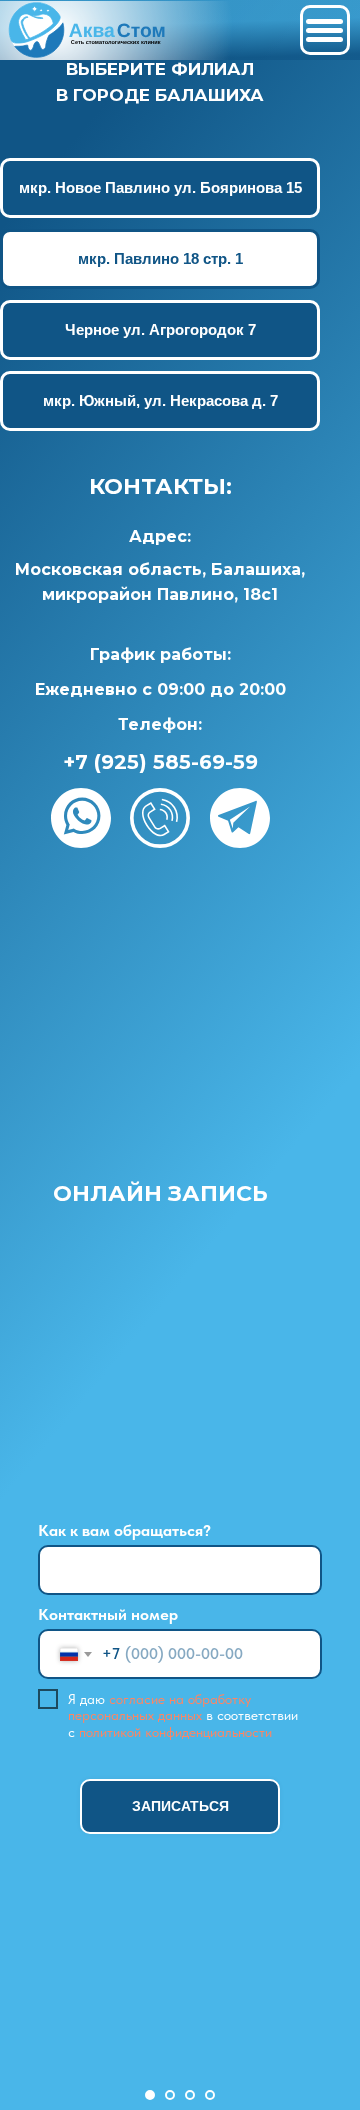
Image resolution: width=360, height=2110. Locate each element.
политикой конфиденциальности (175, 1732)
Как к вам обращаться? (124, 1530)
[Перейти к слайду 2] (170, 2095)
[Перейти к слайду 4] (210, 2095)
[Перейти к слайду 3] (190, 2095)
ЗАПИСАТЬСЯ (180, 1806)
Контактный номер (108, 1614)
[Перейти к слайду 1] (150, 2095)
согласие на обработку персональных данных (159, 1707)
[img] (89, 30)
